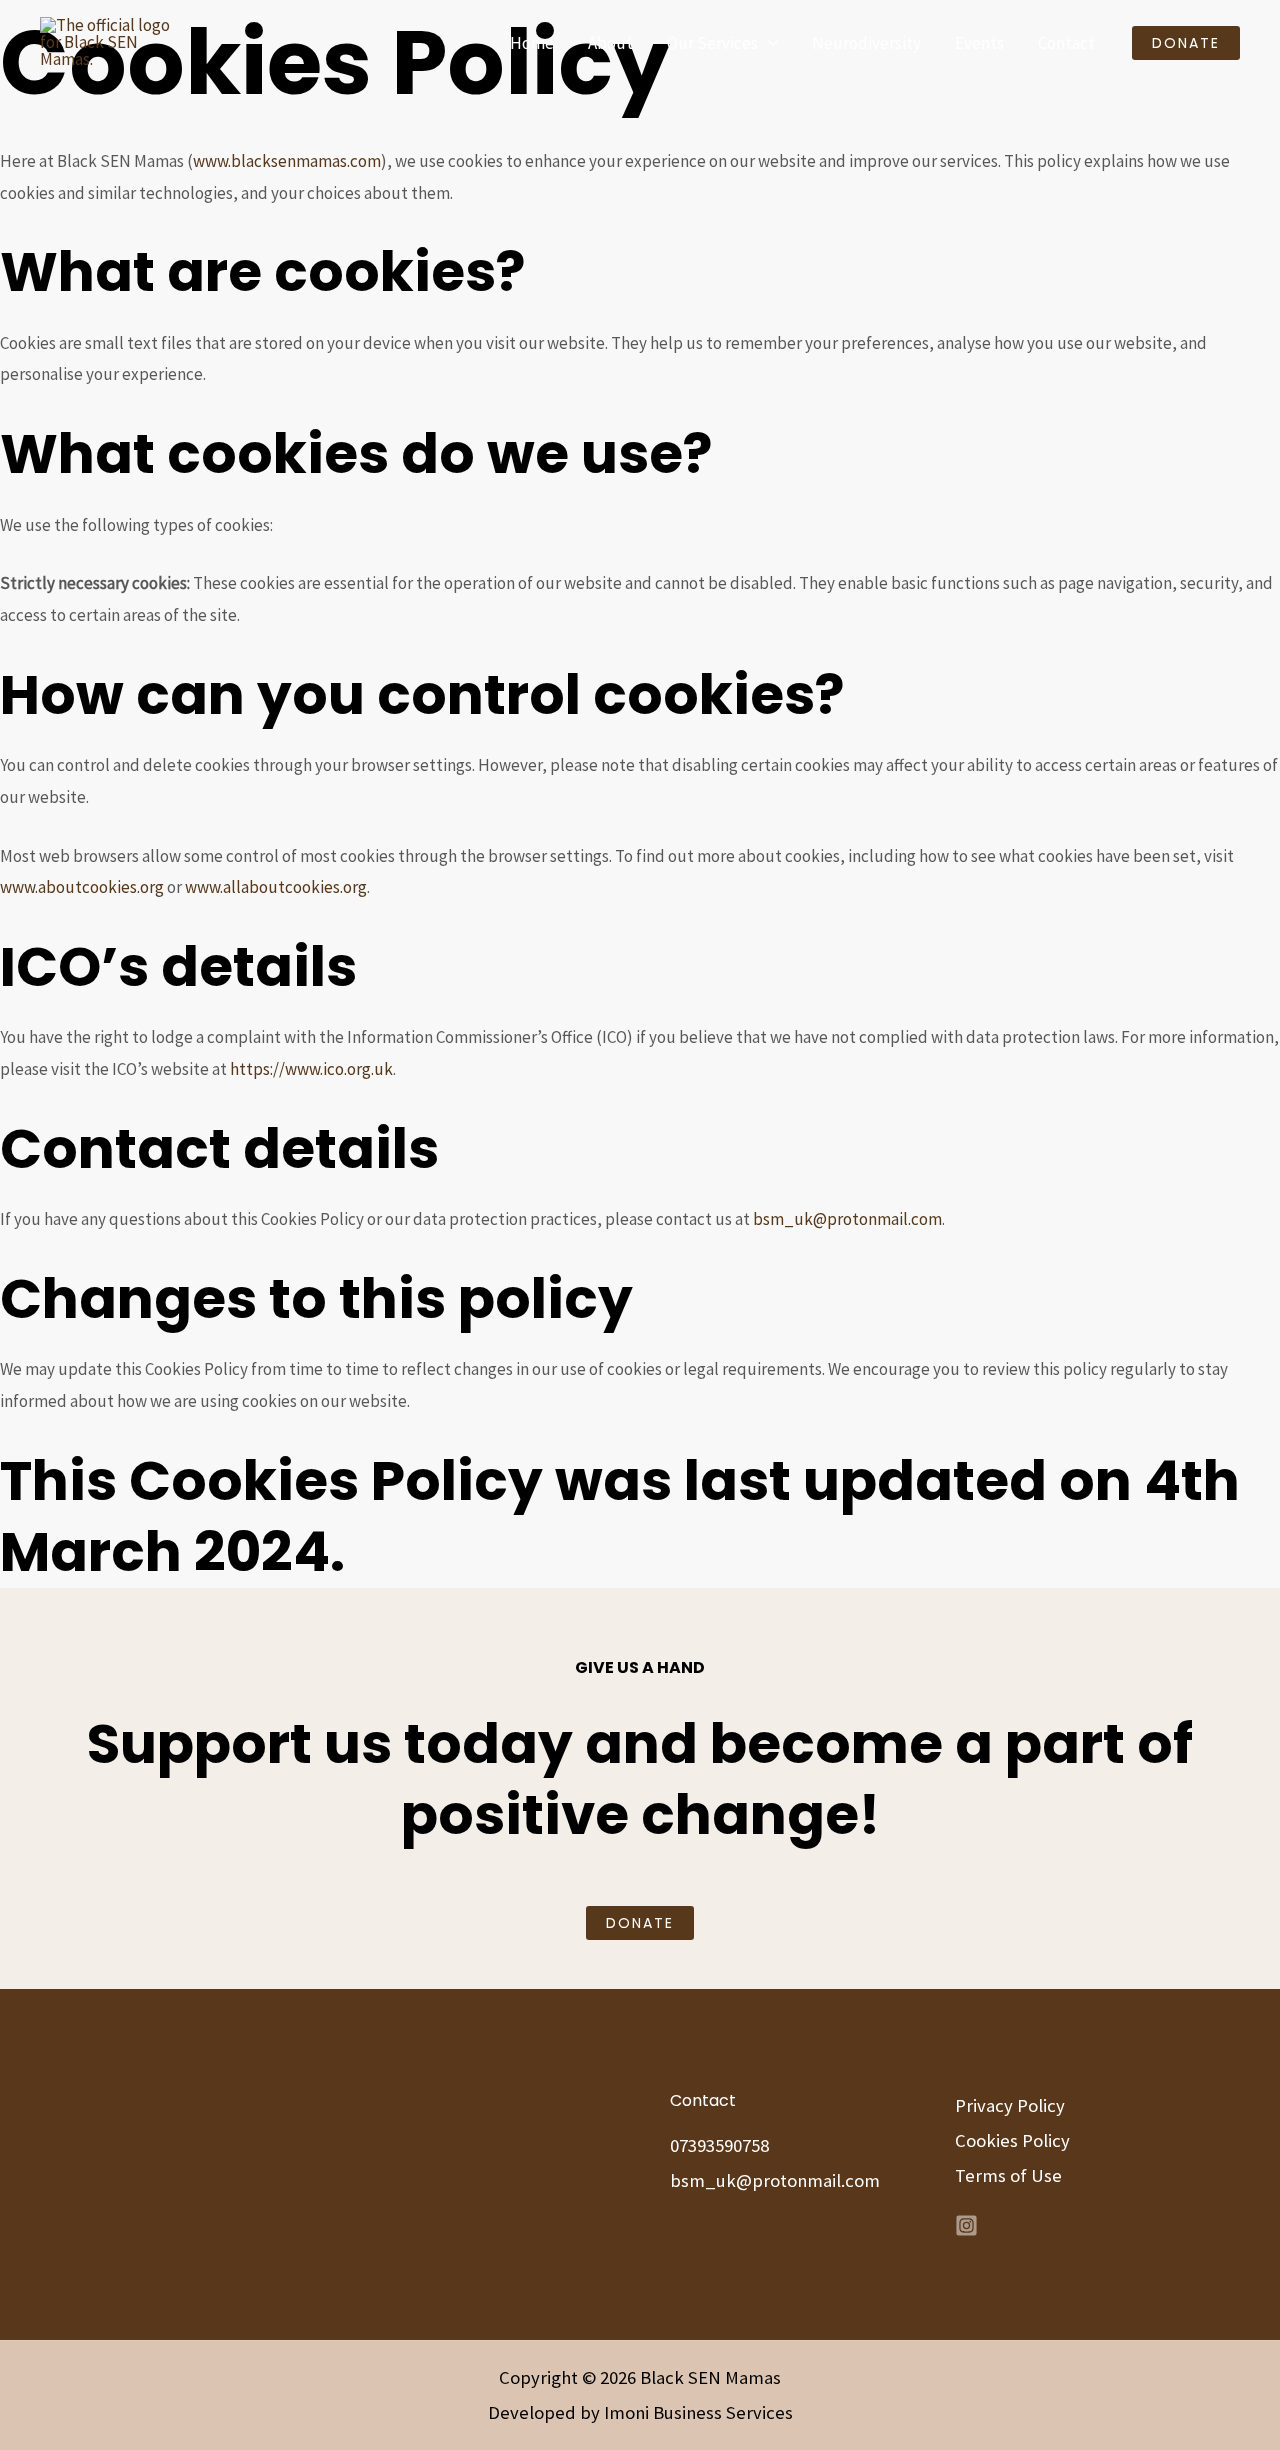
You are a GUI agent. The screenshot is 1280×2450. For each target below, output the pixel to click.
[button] (768, 43)
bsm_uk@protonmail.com (847, 1219)
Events (979, 43)
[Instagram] (966, 2225)
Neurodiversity (866, 43)
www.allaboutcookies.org (276, 887)
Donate (640, 1923)
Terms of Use (1008, 2175)
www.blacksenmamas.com (287, 161)
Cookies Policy (1012, 2140)
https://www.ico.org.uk (310, 1069)
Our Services (712, 43)
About (610, 43)
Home (532, 43)
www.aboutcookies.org (82, 887)
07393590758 (719, 2145)
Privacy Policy (1010, 2105)
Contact (1066, 43)
